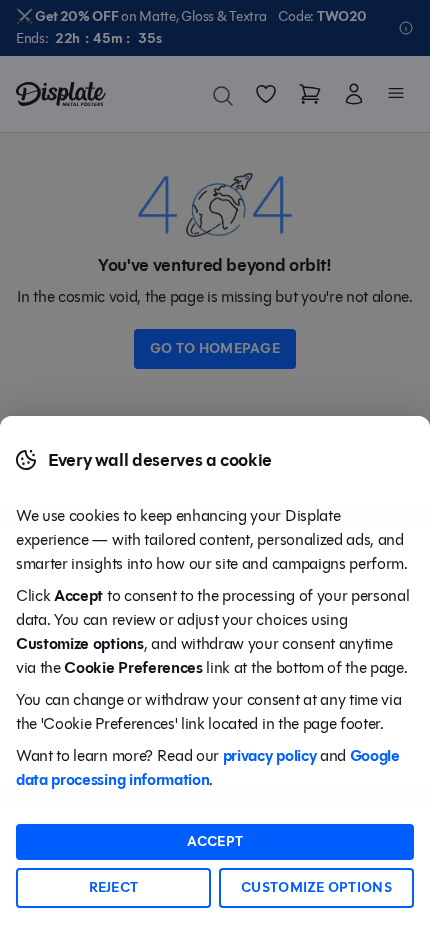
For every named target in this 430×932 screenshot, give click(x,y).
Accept (215, 841)
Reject (114, 887)
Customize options (316, 887)
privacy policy (270, 755)
